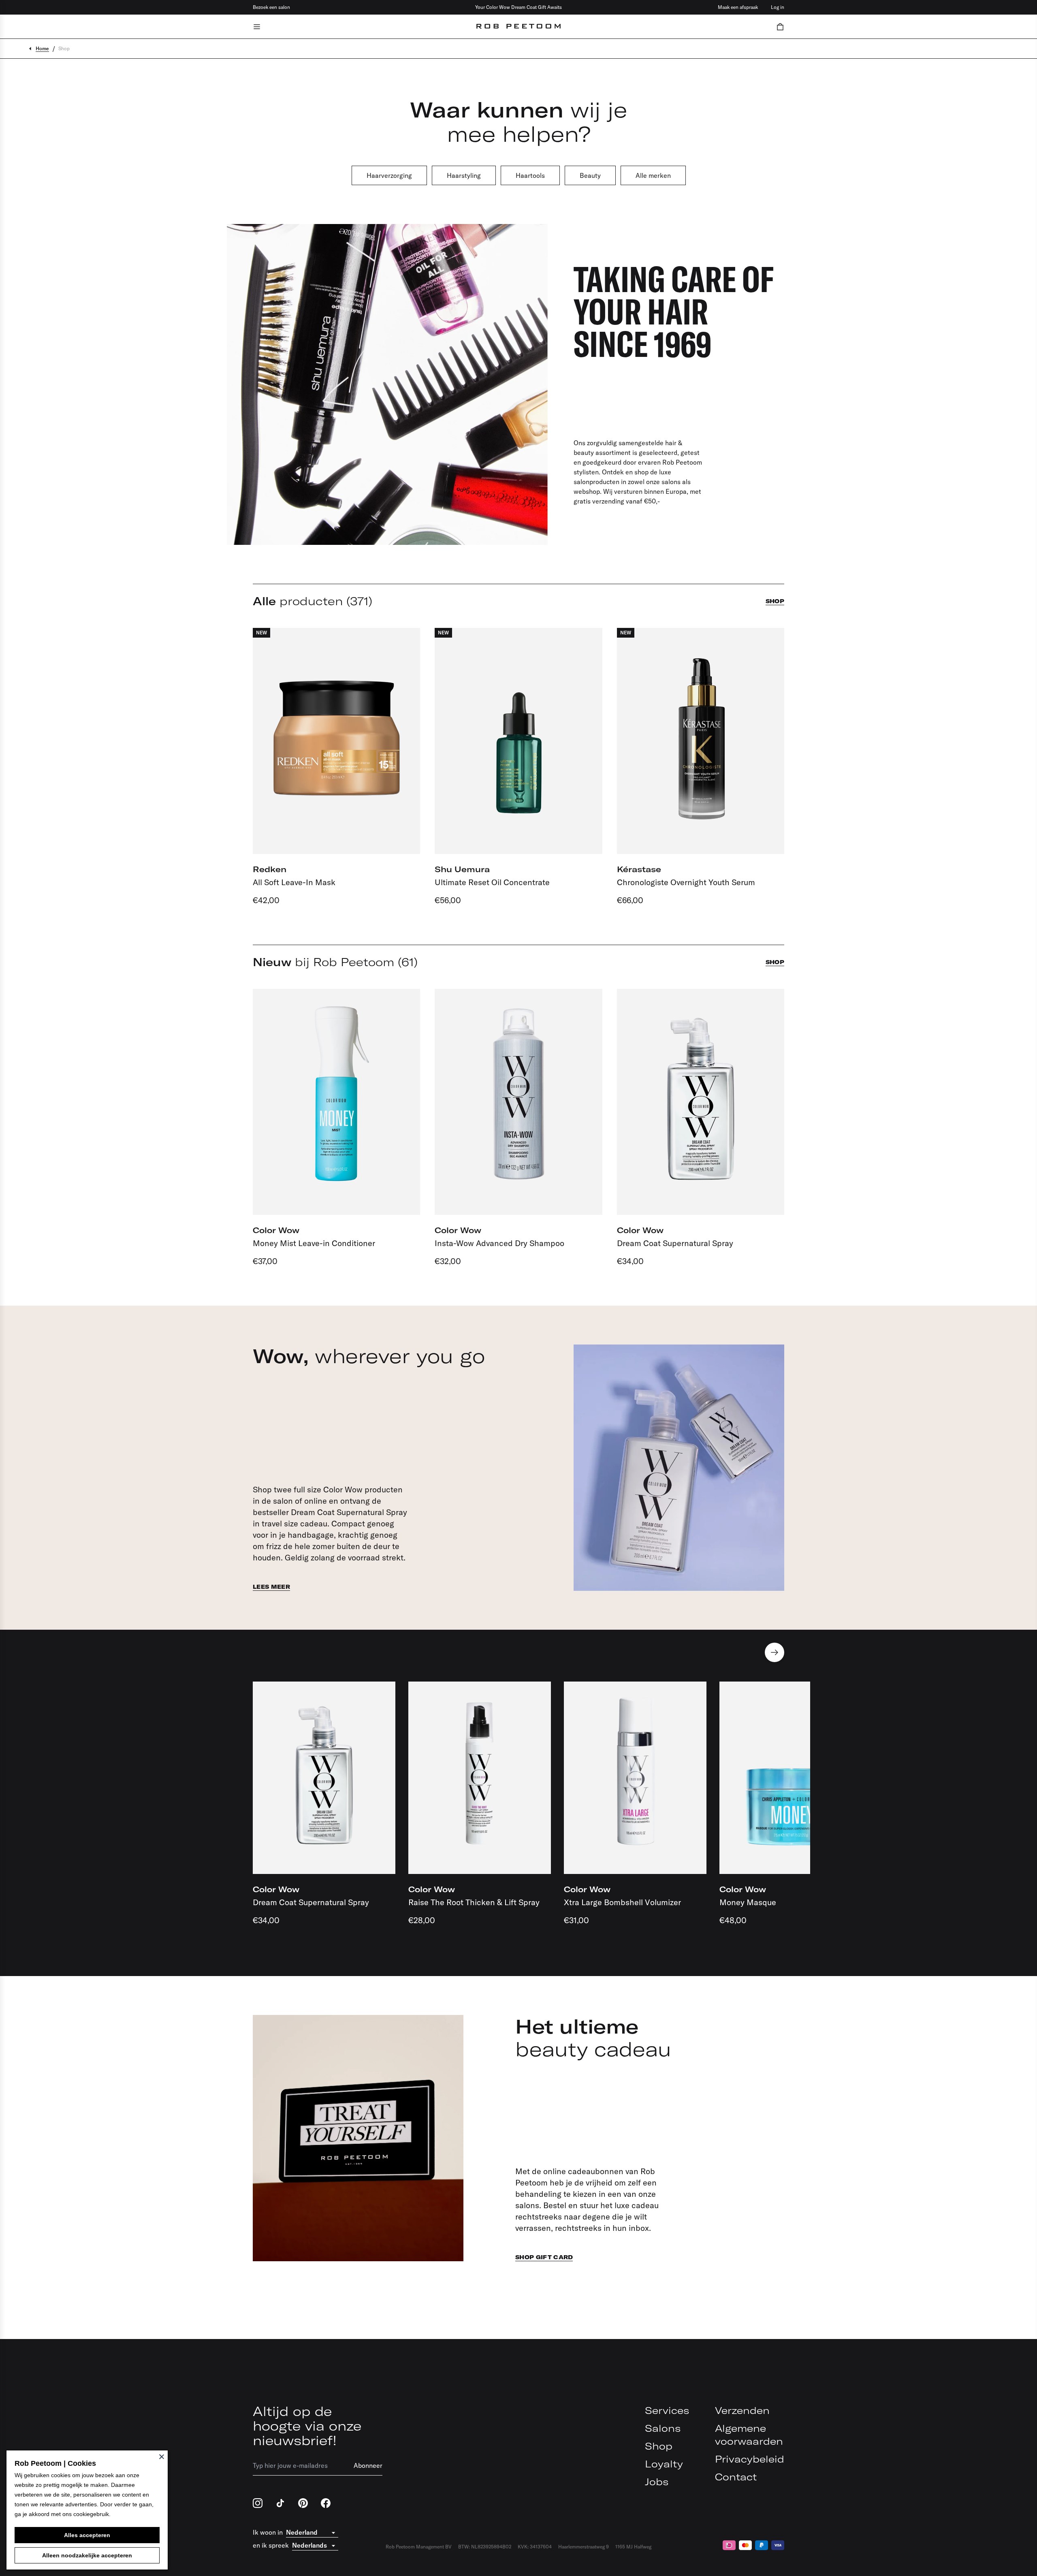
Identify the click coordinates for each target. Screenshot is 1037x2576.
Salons (663, 2428)
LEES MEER (271, 1587)
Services (667, 2410)
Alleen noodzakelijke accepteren (87, 2555)
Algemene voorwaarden (749, 2435)
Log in (778, 7)
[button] (780, 27)
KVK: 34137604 (535, 2547)
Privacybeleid (750, 2459)
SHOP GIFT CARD (544, 2257)
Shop (659, 2446)
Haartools (530, 175)
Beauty (590, 175)
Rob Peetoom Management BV (419, 2547)
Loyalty (664, 2464)
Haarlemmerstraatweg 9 (584, 2547)
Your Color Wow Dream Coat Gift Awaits (518, 7)
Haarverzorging (389, 175)
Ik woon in (268, 2532)
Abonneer (368, 2465)
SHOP (775, 601)
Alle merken (653, 175)
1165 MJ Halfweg (633, 2547)
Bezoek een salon (271, 7)
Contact (736, 2477)
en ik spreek (271, 2545)
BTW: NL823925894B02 (485, 2547)
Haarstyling (464, 175)
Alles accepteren (87, 2535)
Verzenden (742, 2410)
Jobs (657, 2482)
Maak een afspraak (738, 7)
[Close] (162, 2456)
